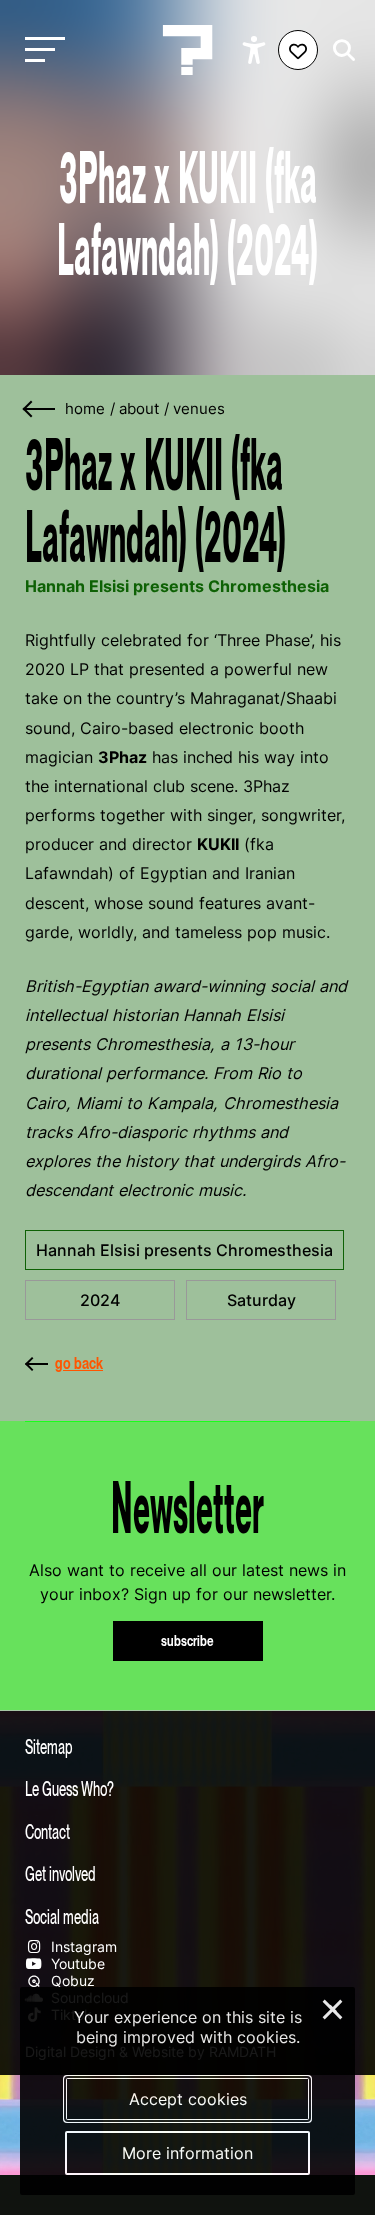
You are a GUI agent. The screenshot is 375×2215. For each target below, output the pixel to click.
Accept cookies (188, 2099)
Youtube (76, 1963)
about (139, 409)
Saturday (261, 1300)
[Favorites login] (298, 50)
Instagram (82, 1946)
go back (79, 1363)
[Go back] (40, 409)
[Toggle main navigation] (40, 50)
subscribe (187, 1640)
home (85, 409)
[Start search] (339, 50)
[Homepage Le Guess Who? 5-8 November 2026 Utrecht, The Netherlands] (188, 50)
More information (187, 2153)
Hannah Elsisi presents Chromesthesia (184, 1250)
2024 (100, 1300)
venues (199, 409)
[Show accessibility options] (256, 50)
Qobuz (71, 1980)
